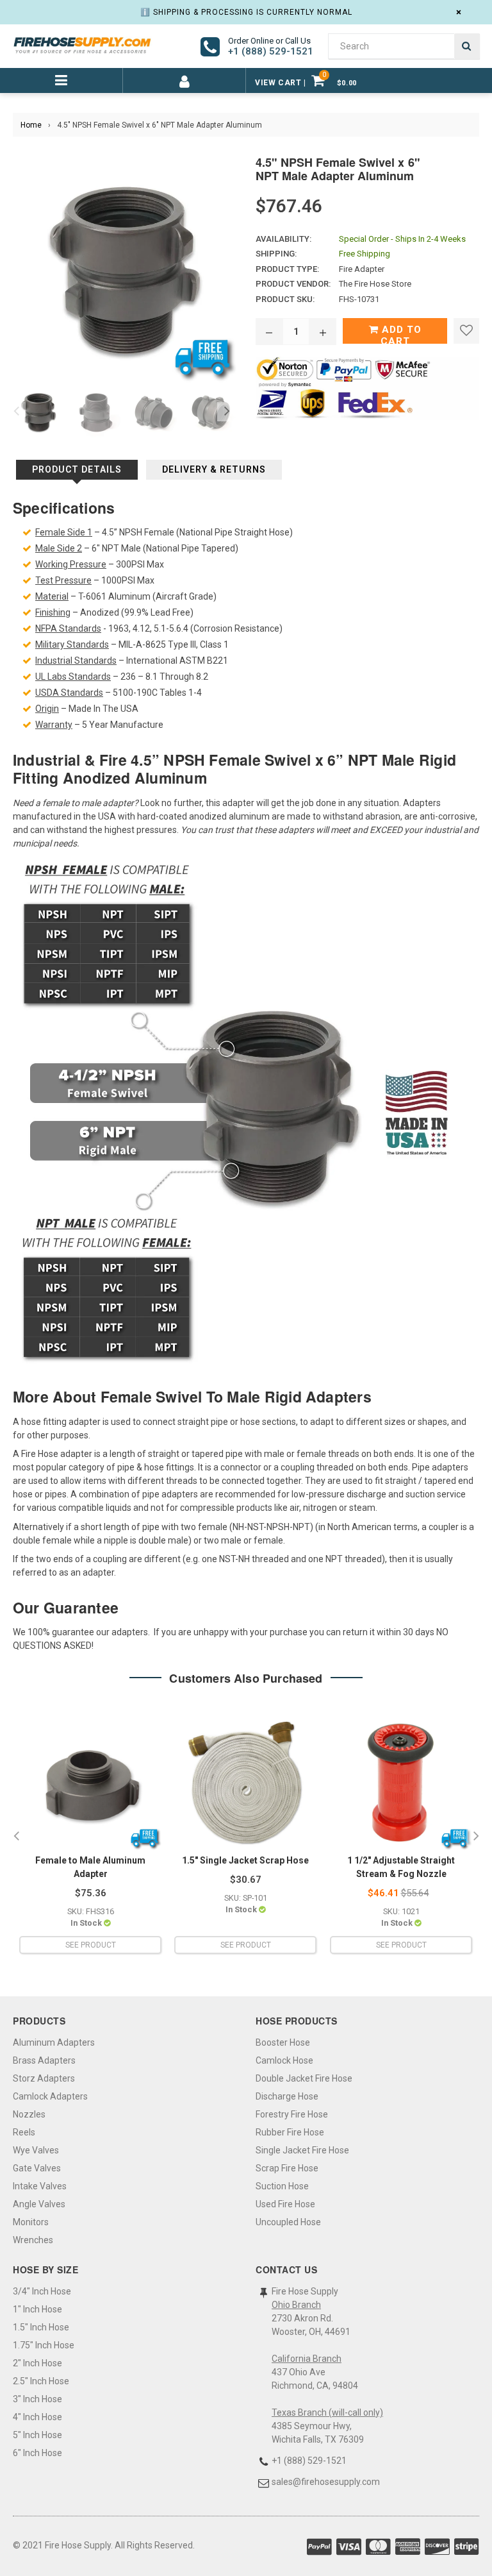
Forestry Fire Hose (292, 2114)
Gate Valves (37, 2168)
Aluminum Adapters (54, 2042)
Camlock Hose (284, 2060)
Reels (24, 2132)
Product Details (77, 469)
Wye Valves (36, 2150)
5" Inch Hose (37, 2435)
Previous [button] (16, 412)
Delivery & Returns (214, 469)
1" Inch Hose (37, 2309)
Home (31, 125)
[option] (35, 412)
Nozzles (29, 2114)
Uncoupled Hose (288, 2222)
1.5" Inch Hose (41, 2327)
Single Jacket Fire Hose (302, 2150)
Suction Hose (282, 2186)
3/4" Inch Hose (42, 2291)
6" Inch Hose (37, 2453)
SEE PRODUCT (91, 1945)
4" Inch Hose (37, 2417)
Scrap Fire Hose (287, 2168)
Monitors (31, 2222)
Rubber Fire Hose (290, 2132)
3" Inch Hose (37, 2399)
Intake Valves (40, 2186)
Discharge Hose (287, 2096)
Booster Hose (283, 2042)
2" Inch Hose (37, 2363)
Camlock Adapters (50, 2096)
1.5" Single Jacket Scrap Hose (245, 1860)
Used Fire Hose (285, 2204)
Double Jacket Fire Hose (304, 2078)
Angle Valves (39, 2204)
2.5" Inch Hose (41, 2381)
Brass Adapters (44, 2060)
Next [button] (227, 412)
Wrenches (33, 2240)
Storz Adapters (44, 2078)
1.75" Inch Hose (44, 2345)
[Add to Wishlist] (466, 331)
